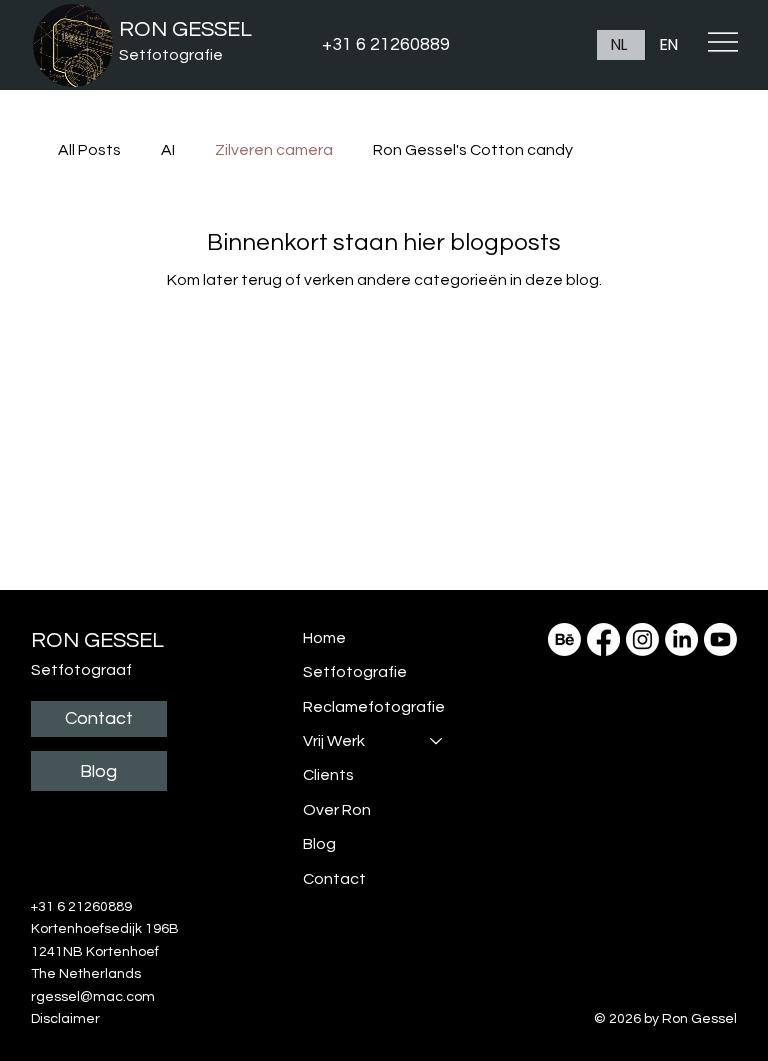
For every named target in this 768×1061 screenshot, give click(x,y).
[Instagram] (642, 639)
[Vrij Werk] (437, 741)
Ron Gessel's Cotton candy (473, 150)
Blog (319, 844)
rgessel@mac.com (93, 997)
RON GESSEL (185, 29)
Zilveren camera (274, 150)
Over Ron (337, 810)
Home (324, 638)
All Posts (89, 150)
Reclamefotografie (374, 707)
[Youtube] (720, 639)
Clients (328, 775)
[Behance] (564, 639)
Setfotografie (171, 55)
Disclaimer (65, 1019)
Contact (334, 879)
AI (168, 150)
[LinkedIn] (681, 639)
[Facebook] (603, 639)
